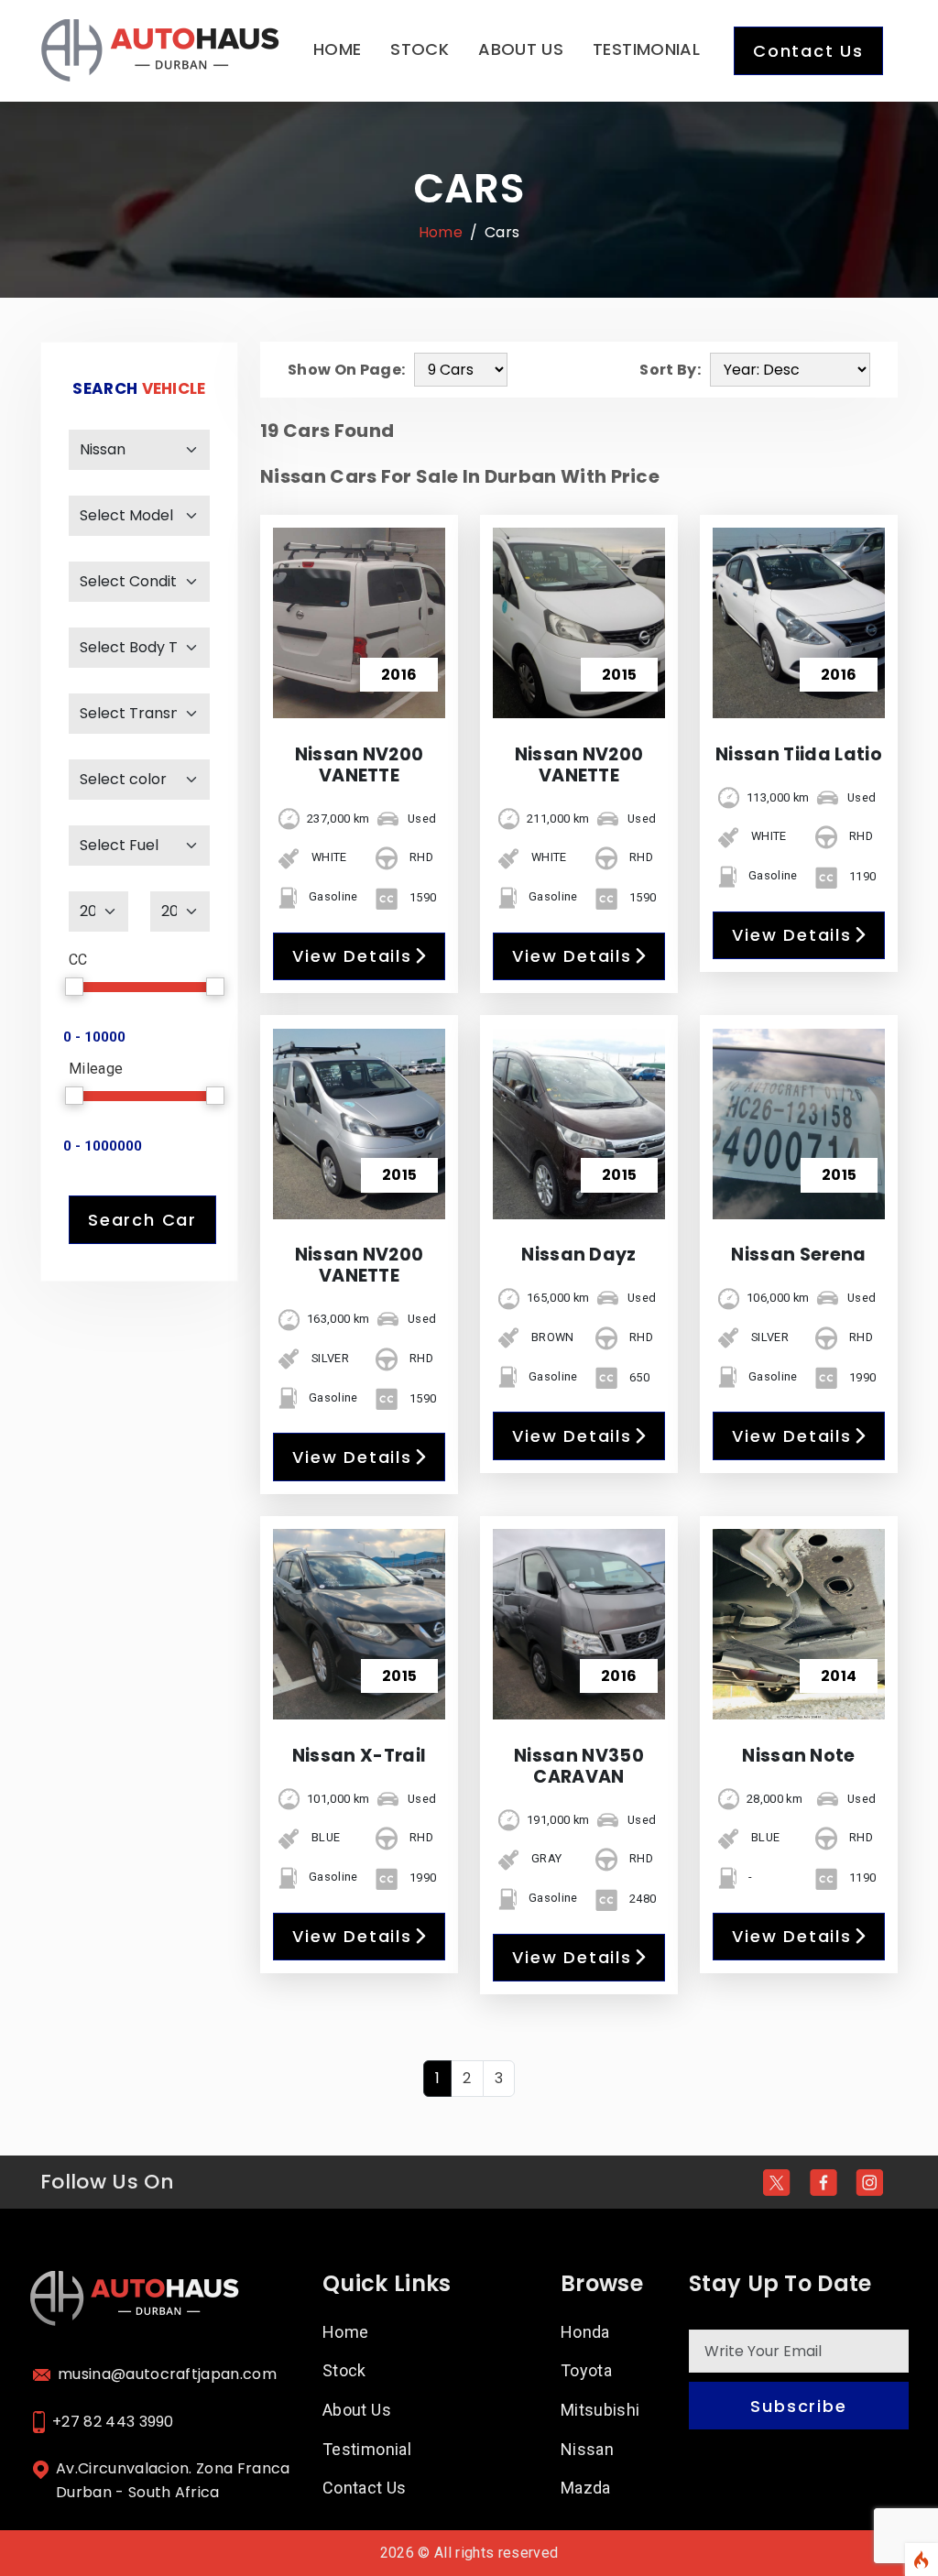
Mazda (586, 2488)
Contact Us (808, 51)
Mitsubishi (600, 2410)
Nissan (587, 2449)
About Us (521, 49)
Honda (585, 2332)
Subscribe (798, 2406)
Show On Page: (346, 370)
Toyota (586, 2370)
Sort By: (670, 370)
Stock (420, 49)
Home (337, 49)
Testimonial (646, 49)
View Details (352, 956)
